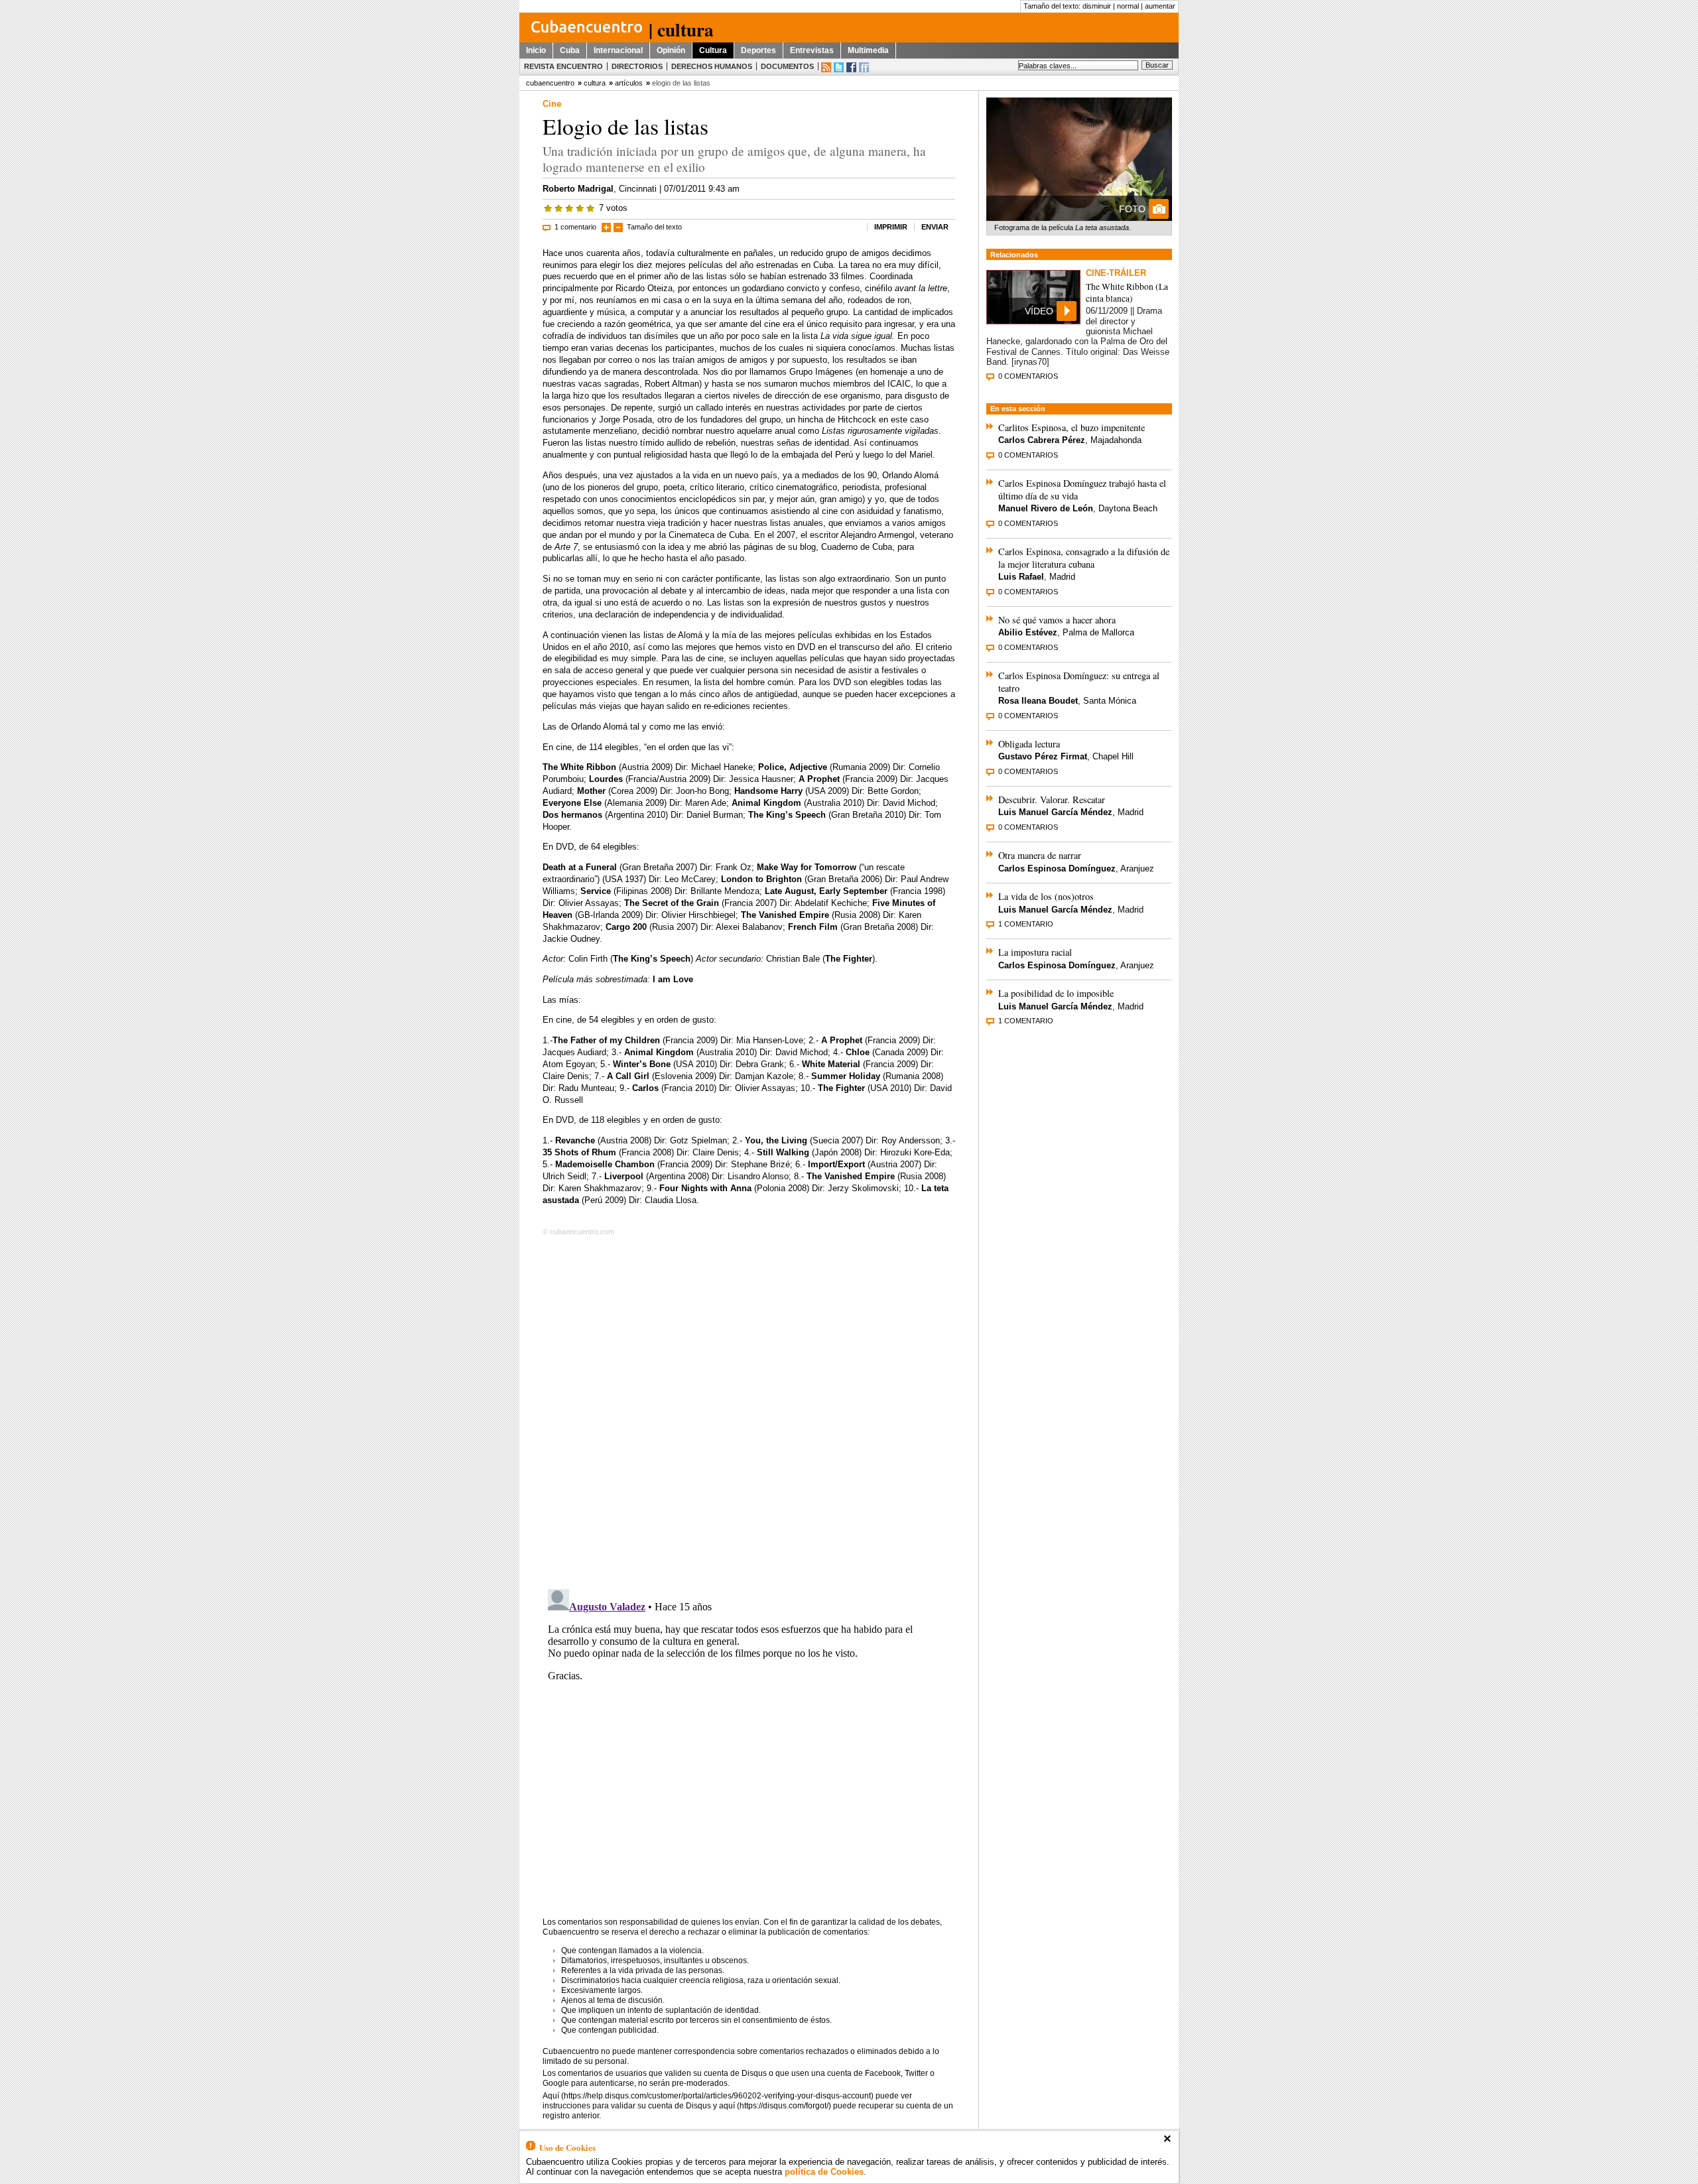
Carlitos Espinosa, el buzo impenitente (1072, 427)
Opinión (671, 50)
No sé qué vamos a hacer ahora (1057, 620)
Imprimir (891, 227)
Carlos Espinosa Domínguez (1057, 868)
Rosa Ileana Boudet (1038, 701)
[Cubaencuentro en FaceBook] (851, 67)
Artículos (629, 83)
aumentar (1160, 6)
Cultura (713, 50)
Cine (552, 104)
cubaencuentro (550, 83)
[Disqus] (749, 1410)
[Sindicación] (826, 67)
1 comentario (575, 227)
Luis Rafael (1021, 577)
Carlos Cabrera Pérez (1042, 440)
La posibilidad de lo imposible (1056, 993)
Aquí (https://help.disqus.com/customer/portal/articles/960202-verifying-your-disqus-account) (708, 2096)
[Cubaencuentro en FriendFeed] (864, 67)
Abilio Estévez (1028, 632)
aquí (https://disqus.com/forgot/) (775, 2106)
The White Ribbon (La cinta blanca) (1127, 292)
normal (1128, 6)
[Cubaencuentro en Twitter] (839, 67)
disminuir (1097, 6)
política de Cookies (824, 2172)
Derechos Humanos (712, 66)
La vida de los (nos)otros (1046, 896)
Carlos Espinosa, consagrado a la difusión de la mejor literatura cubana (1084, 558)
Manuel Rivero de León (1046, 508)
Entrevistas (812, 50)
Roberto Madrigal (578, 189)
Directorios (637, 66)
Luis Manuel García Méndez (1055, 812)
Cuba (570, 50)
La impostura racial (1035, 952)
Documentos (787, 66)
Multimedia (868, 50)
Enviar (935, 227)
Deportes (758, 50)
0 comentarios (1028, 376)
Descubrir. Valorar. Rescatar (1052, 800)
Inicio (536, 50)
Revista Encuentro (563, 66)
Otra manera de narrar (1040, 855)
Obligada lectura (1029, 744)
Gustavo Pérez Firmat (1043, 756)
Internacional (618, 50)
